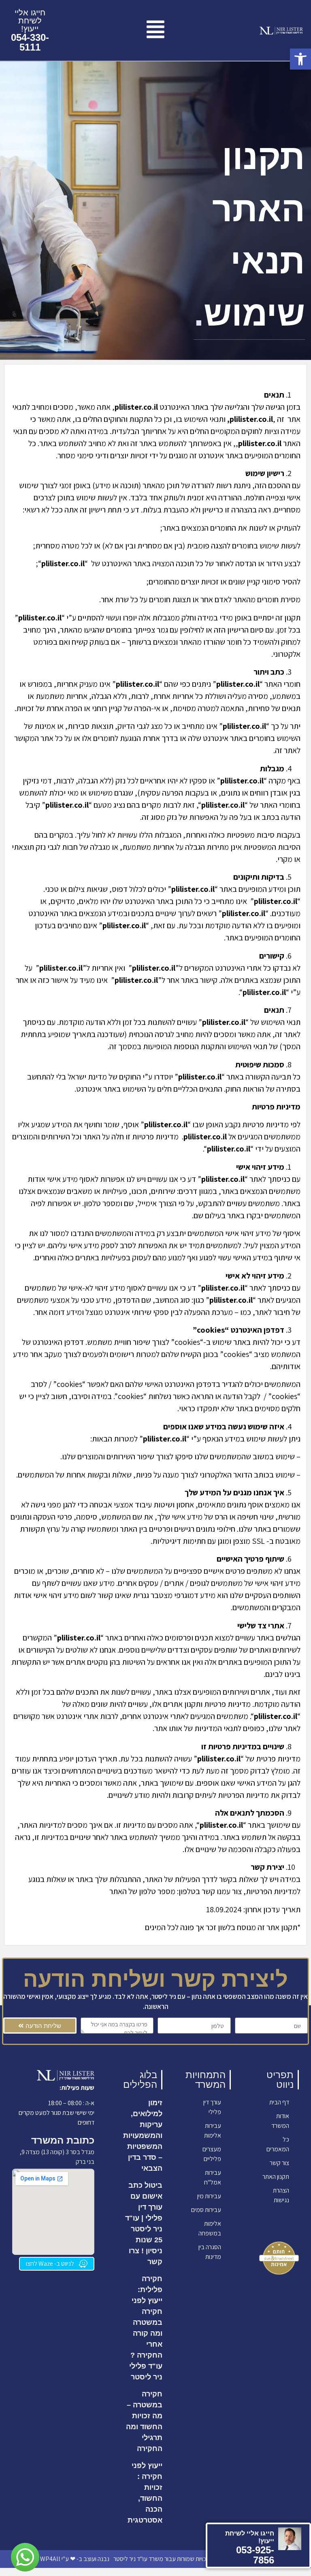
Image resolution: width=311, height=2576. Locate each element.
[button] (300, 59)
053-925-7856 (255, 2555)
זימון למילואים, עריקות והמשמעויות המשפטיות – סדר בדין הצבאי (143, 2136)
